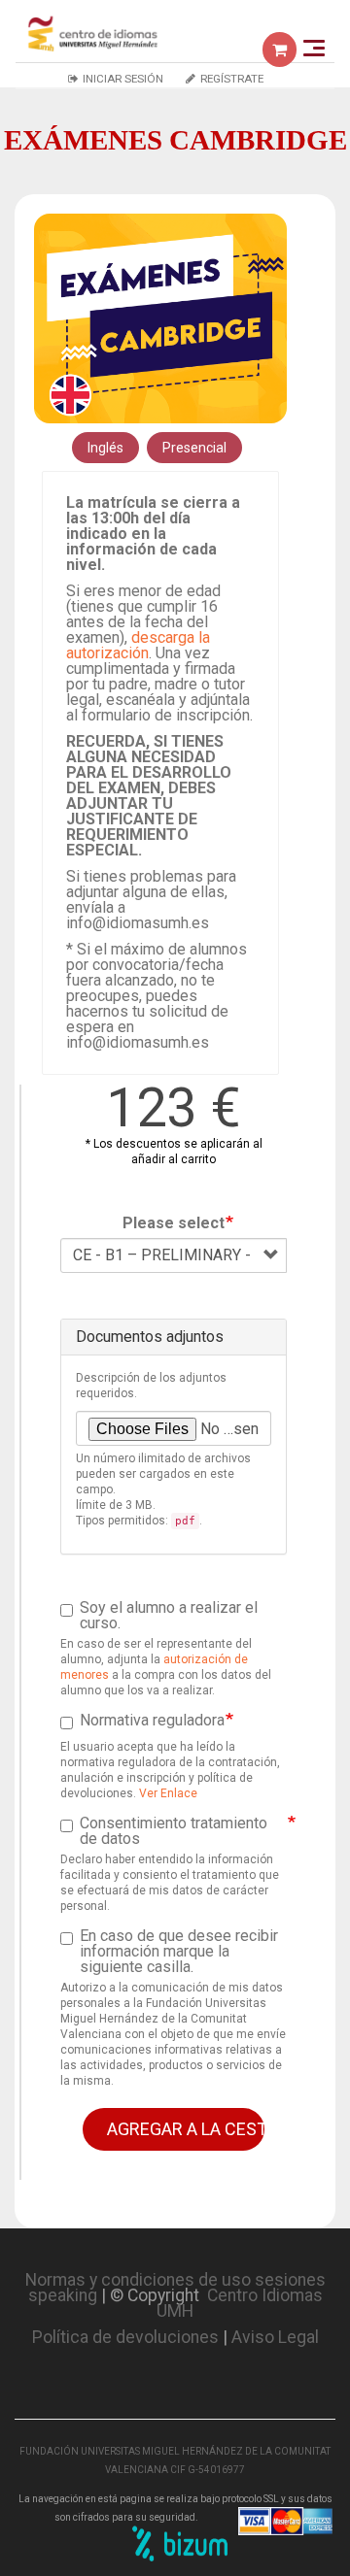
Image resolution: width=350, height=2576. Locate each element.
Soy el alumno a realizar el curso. (169, 1616)
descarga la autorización (138, 645)
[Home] (93, 33)
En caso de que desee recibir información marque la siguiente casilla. (179, 1952)
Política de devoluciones (125, 2337)
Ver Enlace (168, 1793)
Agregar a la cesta (185, 2129)
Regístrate (232, 79)
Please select (174, 1223)
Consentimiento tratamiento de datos (174, 1831)
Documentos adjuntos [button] (150, 1337)
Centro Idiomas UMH (240, 2303)
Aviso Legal (275, 2337)
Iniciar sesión (123, 79)
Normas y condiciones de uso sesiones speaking (175, 2288)
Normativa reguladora (152, 1721)
